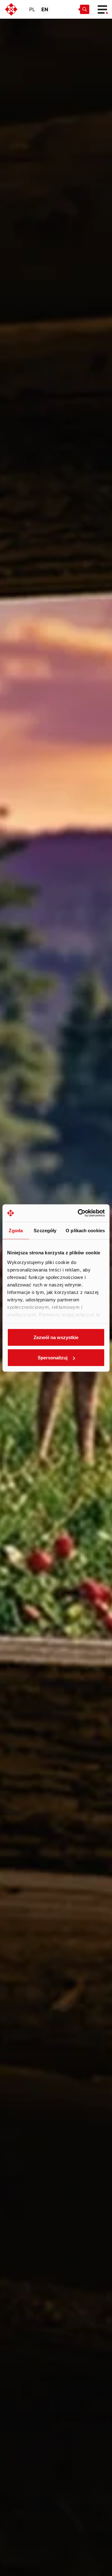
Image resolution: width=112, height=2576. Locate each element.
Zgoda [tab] (16, 1230)
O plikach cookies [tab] (85, 1230)
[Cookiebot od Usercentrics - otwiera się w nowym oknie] (79, 1213)
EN (45, 9)
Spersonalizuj (53, 1358)
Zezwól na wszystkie (56, 1337)
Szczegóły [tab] (45, 1230)
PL (32, 9)
